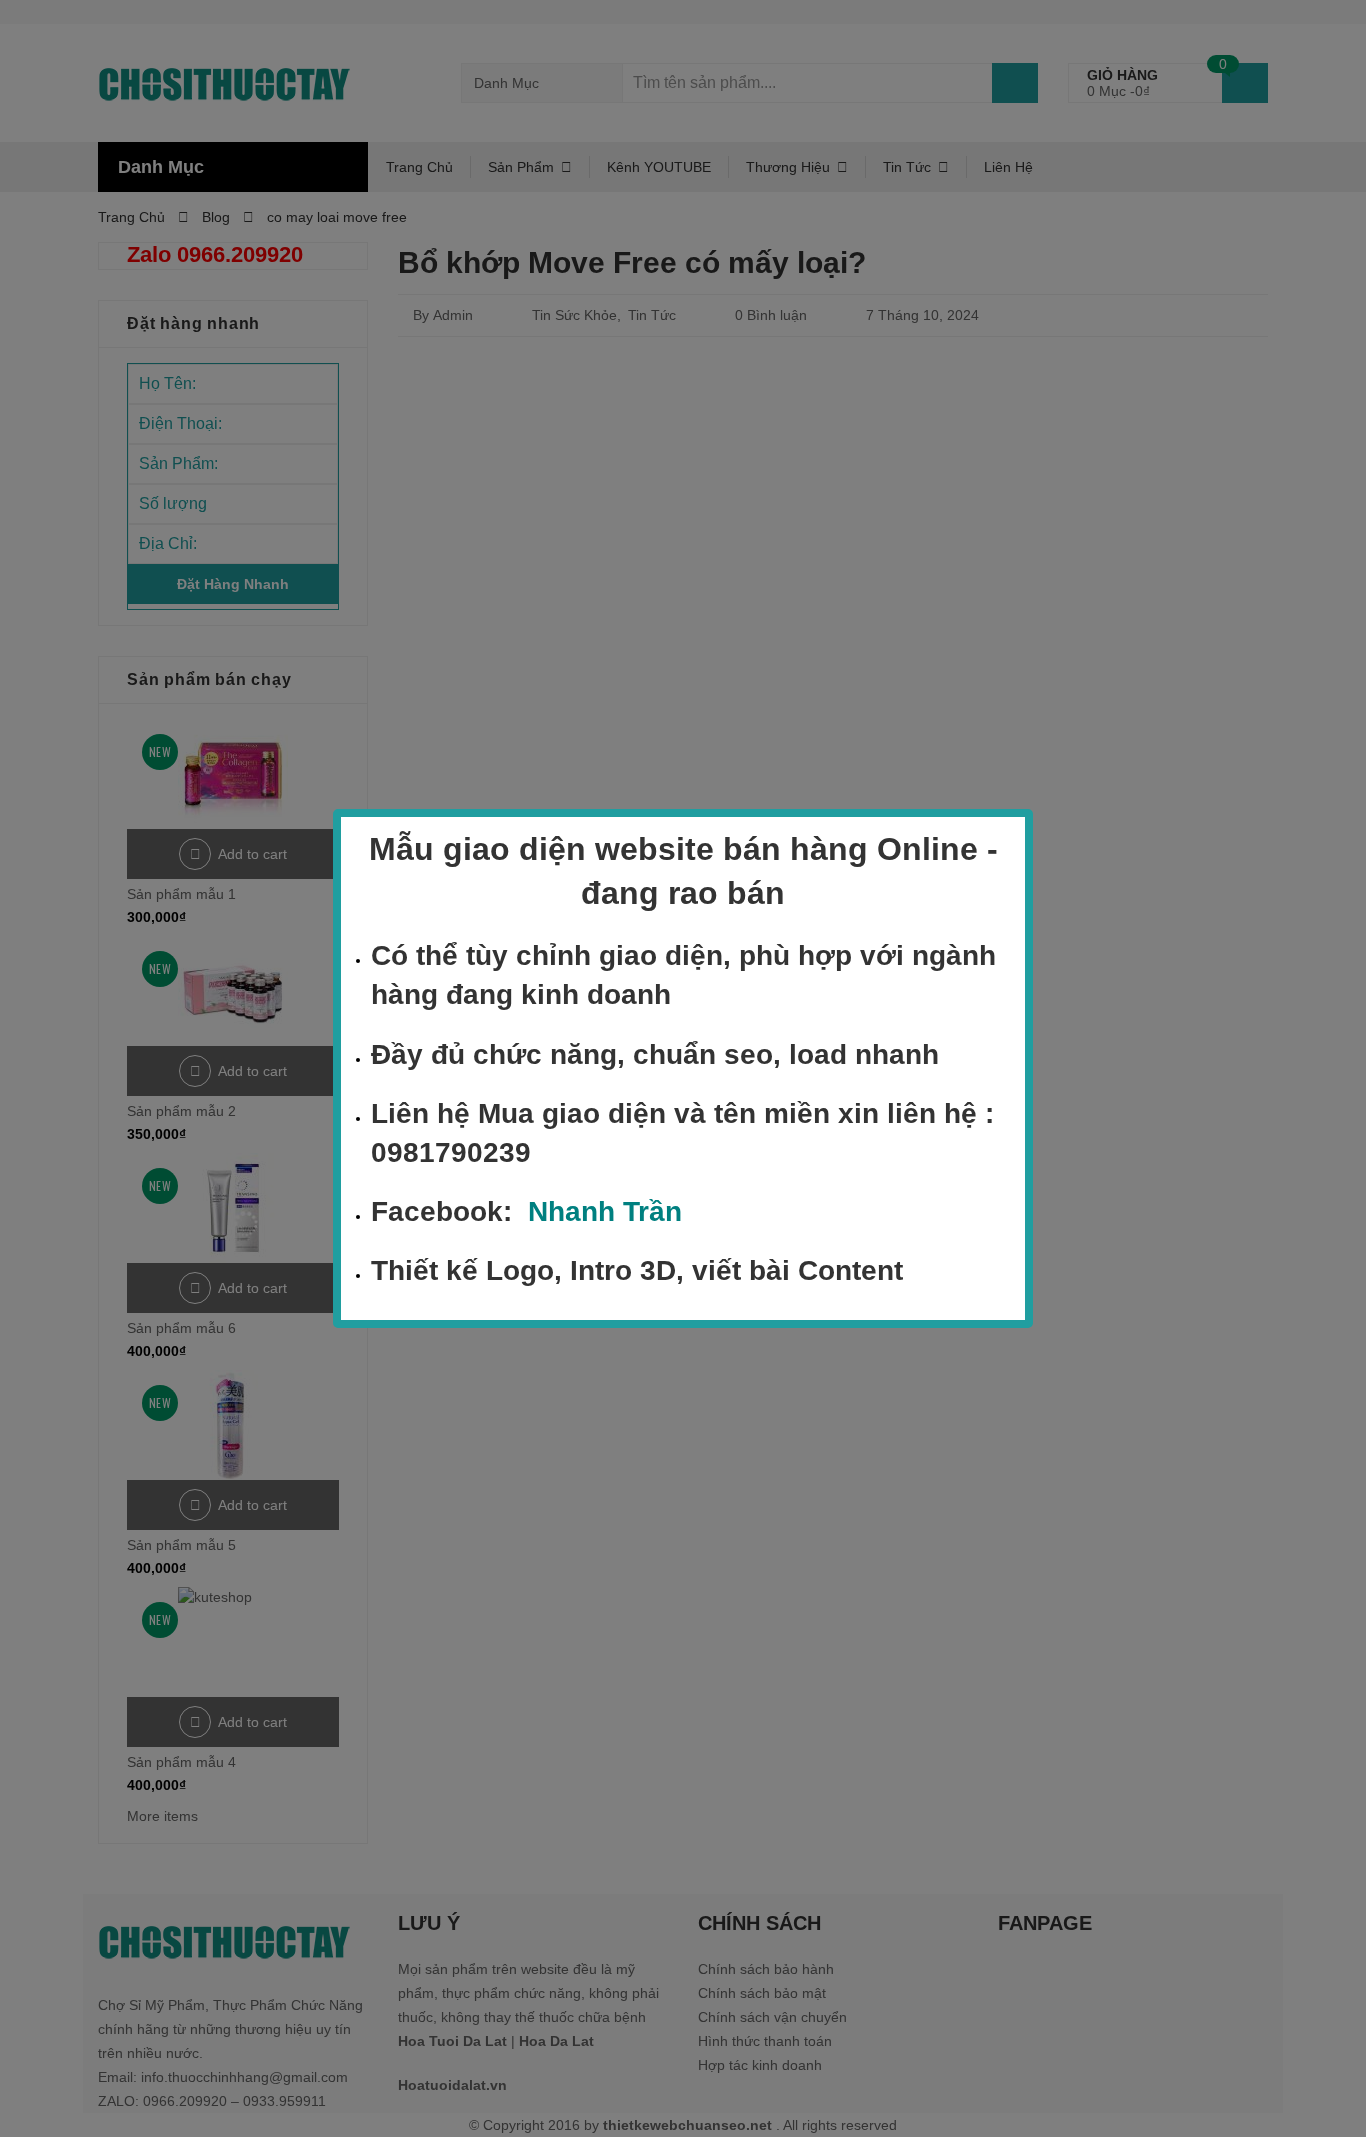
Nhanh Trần (605, 1211)
